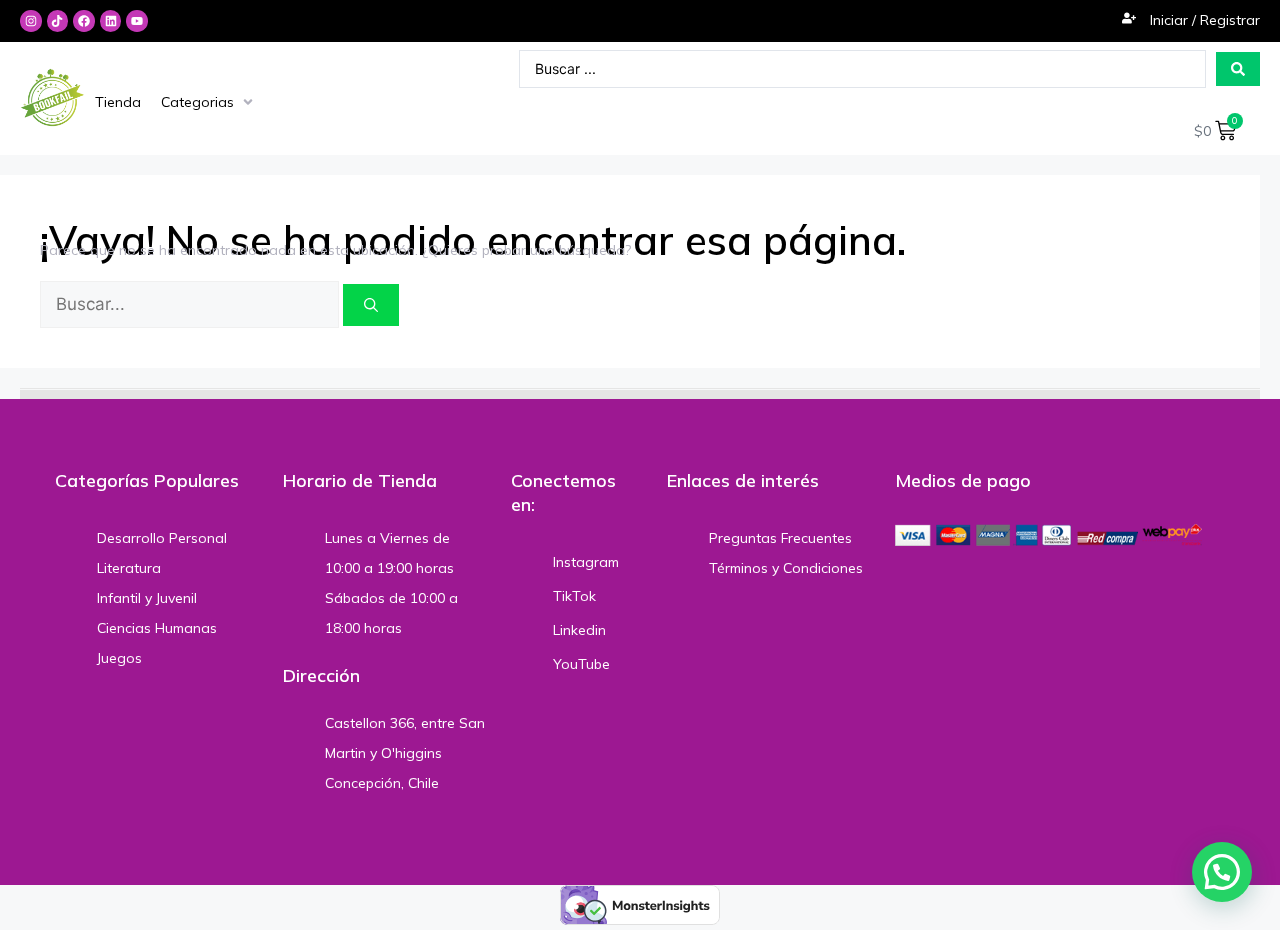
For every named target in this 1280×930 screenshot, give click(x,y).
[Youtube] (137, 21)
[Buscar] (371, 305)
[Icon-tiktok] (58, 21)
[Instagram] (31, 21)
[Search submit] (1238, 69)
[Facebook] (84, 21)
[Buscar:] (191, 305)
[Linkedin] (111, 21)
